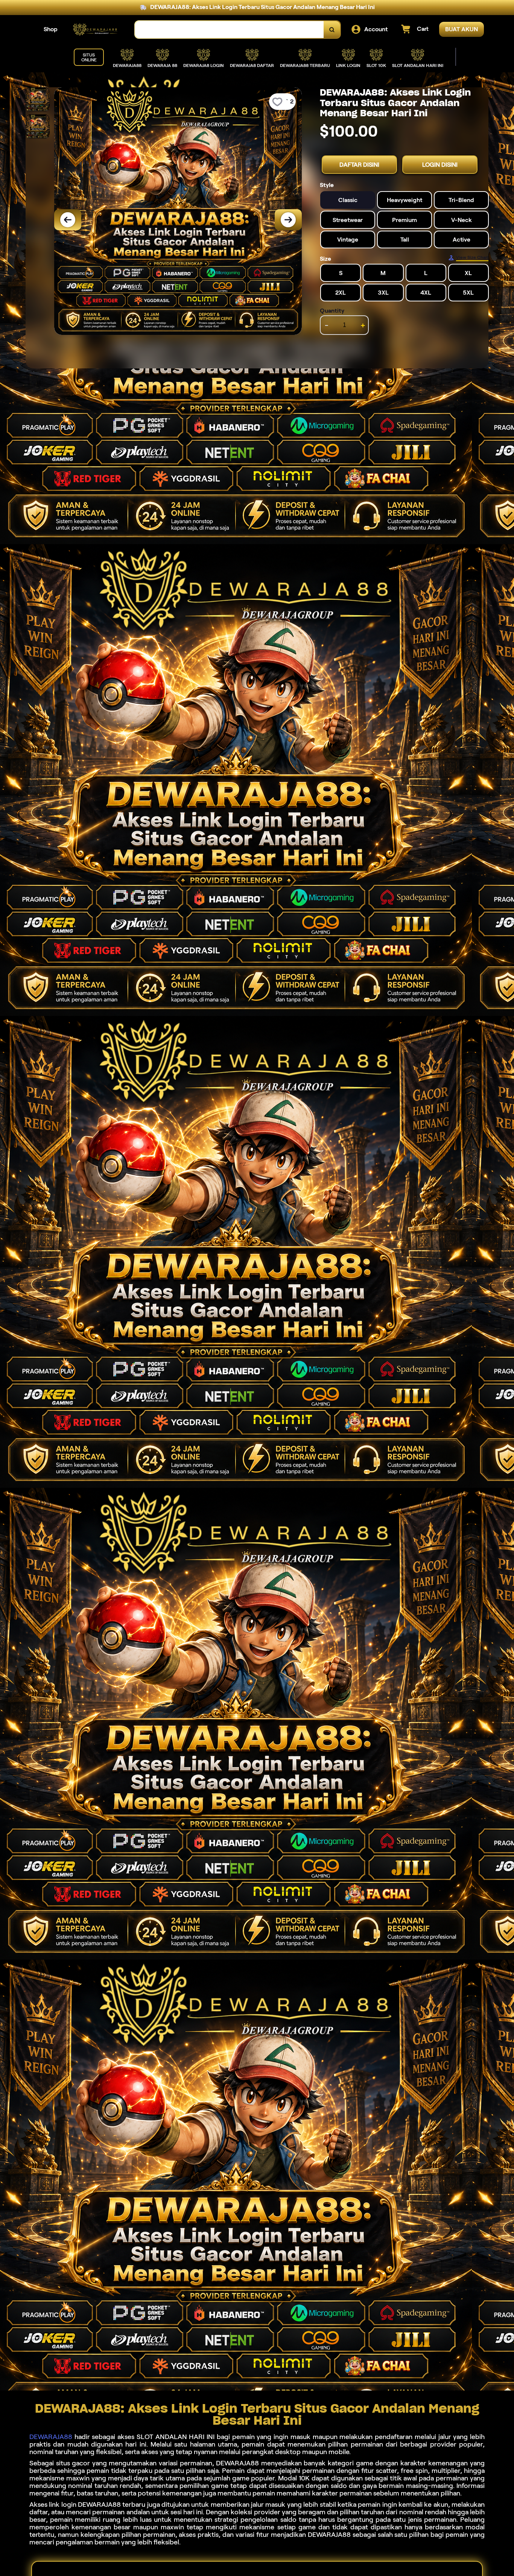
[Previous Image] (68, 220)
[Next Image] (288, 220)
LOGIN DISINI (440, 165)
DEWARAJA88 (51, 2437)
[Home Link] (96, 30)
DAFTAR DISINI (359, 165)
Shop (51, 29)
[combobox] (230, 30)
